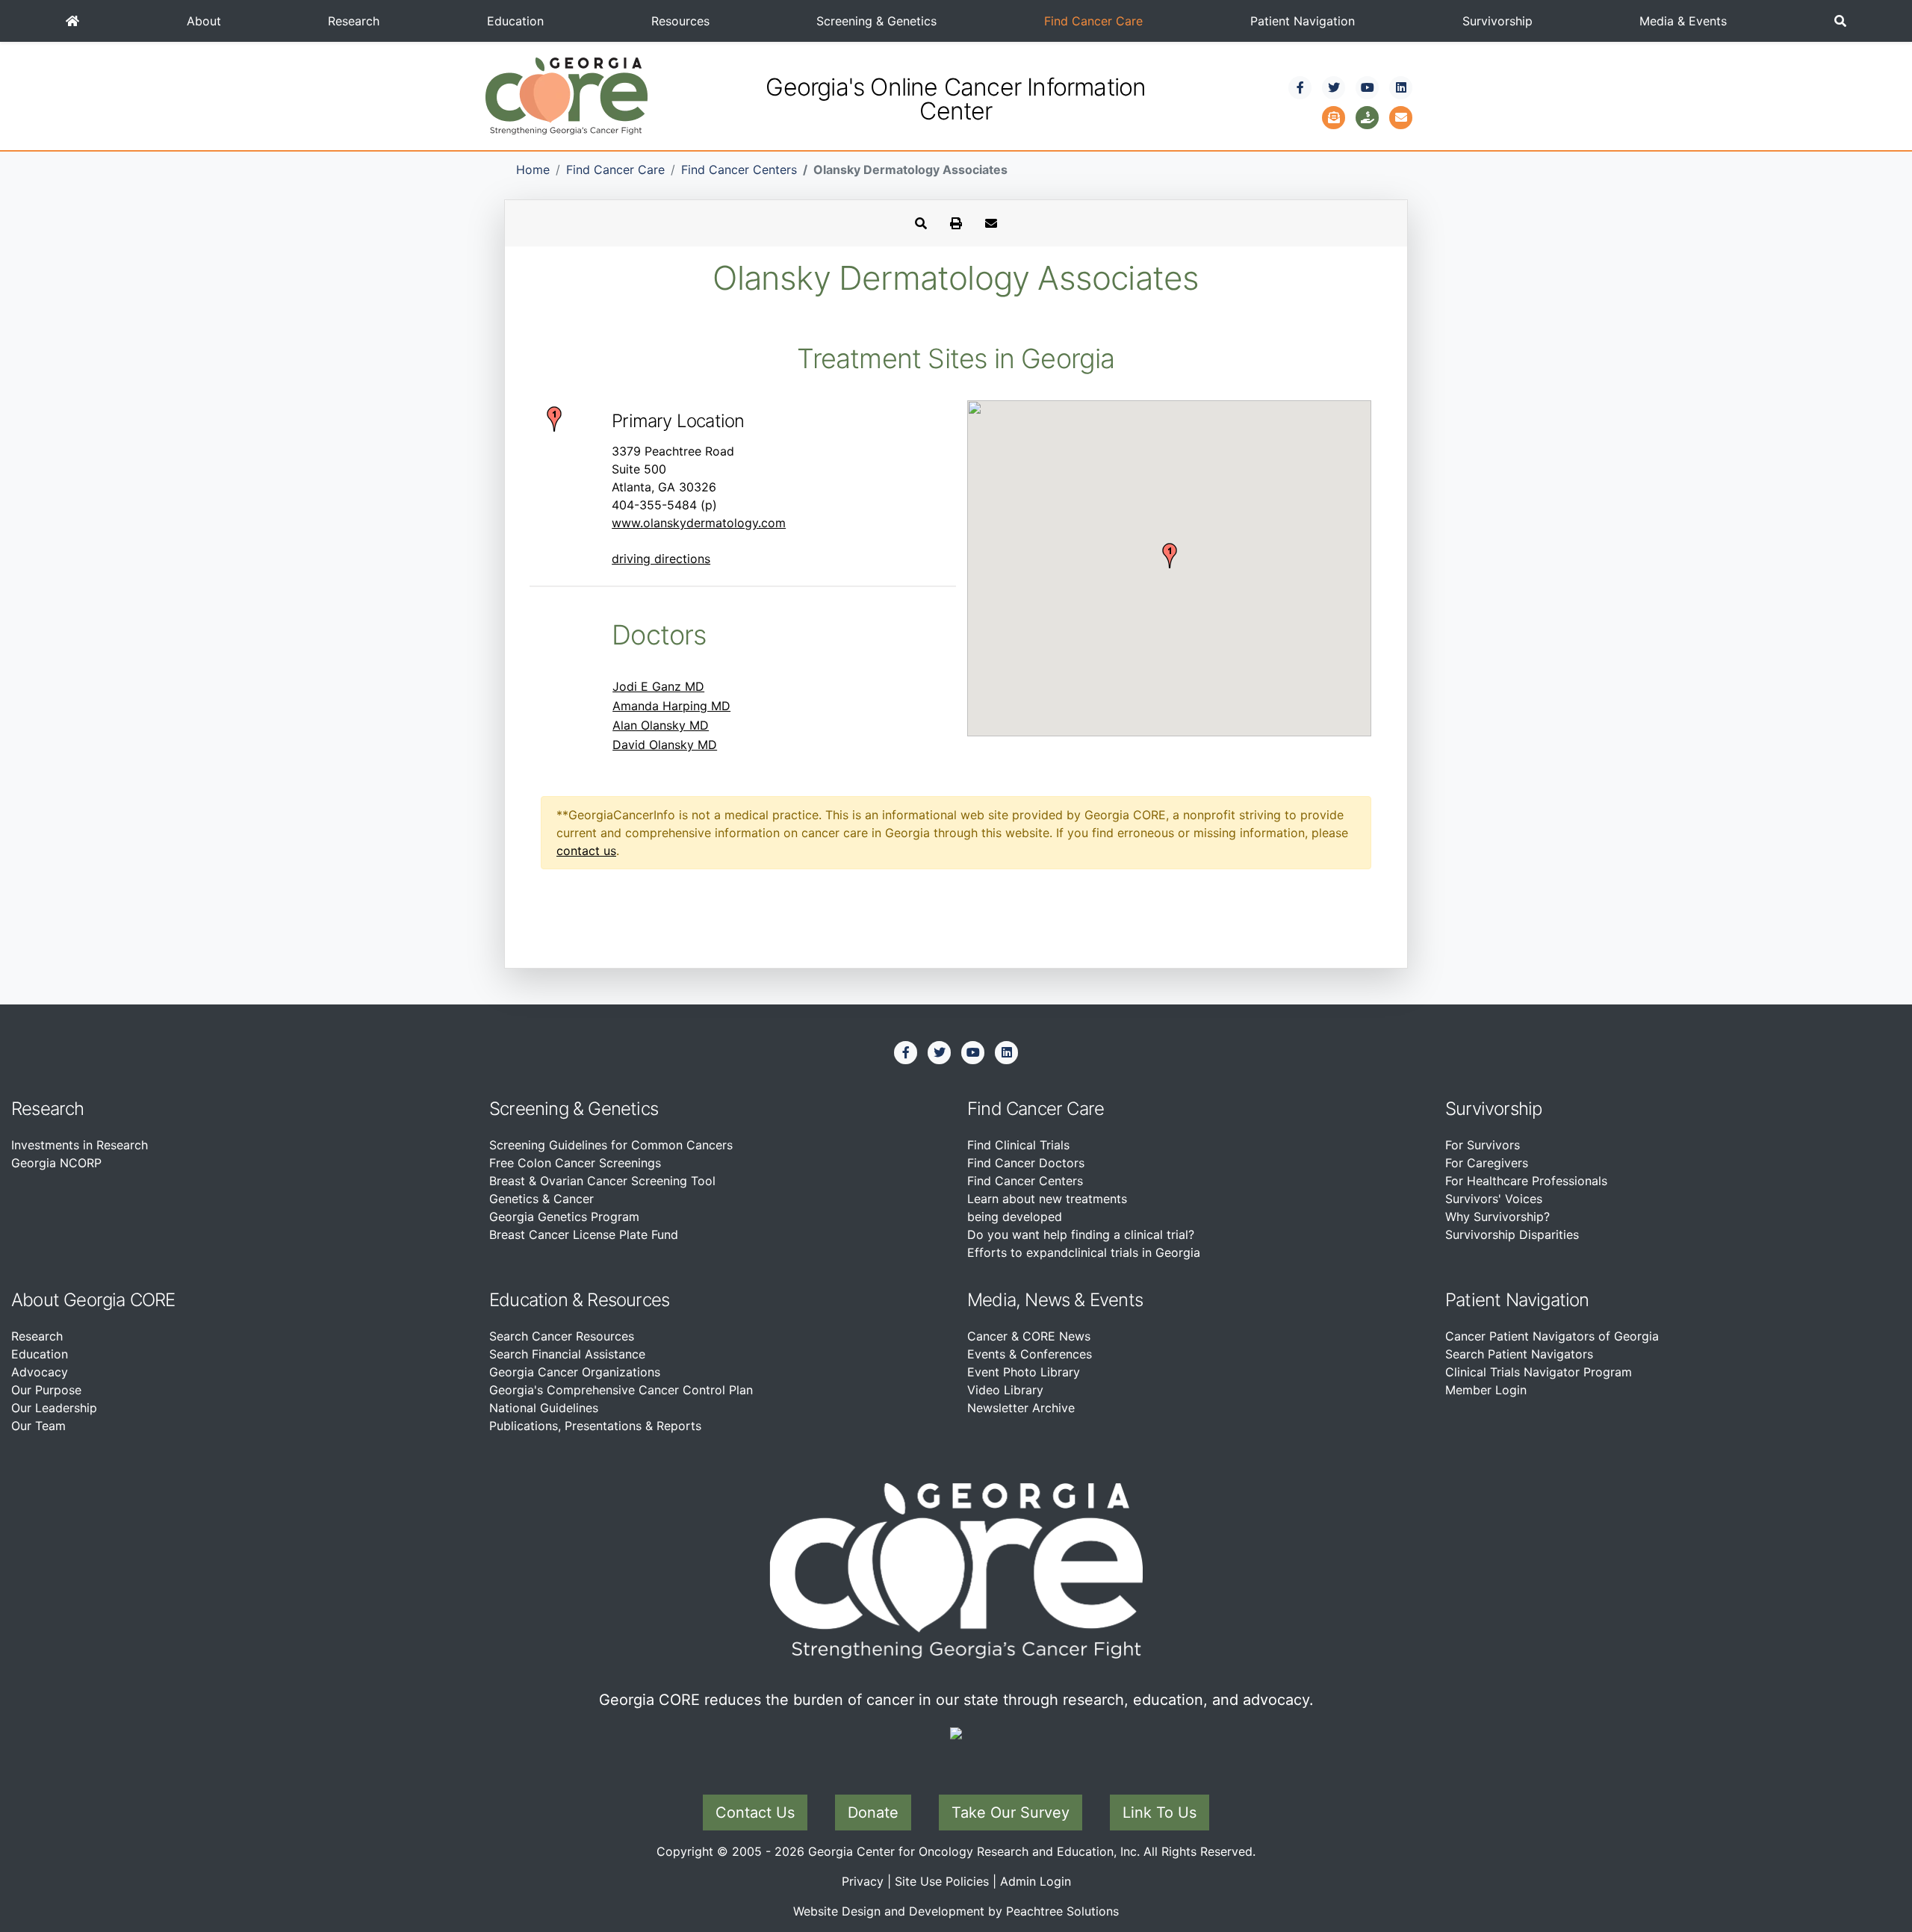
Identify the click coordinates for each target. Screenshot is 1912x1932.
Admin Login (1036, 1881)
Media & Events (1683, 21)
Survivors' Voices (1494, 1199)
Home (533, 170)
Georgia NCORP (56, 1163)
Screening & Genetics (876, 21)
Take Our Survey (1011, 1813)
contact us (586, 851)
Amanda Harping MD (671, 706)
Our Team (38, 1426)
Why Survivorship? (1497, 1217)
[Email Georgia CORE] (1401, 116)
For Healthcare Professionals (1526, 1181)
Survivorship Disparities (1512, 1234)
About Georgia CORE (93, 1300)
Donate (873, 1813)
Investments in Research (80, 1145)
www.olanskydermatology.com (699, 523)
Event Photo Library (1024, 1372)
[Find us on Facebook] (1300, 87)
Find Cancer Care (1093, 21)
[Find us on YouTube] (1368, 87)
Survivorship (1497, 21)
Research (354, 21)
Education (515, 21)
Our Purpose (46, 1390)
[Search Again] (921, 223)
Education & (536, 1300)
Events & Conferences (1030, 1354)
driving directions (661, 559)
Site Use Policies (942, 1881)
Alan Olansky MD (661, 725)
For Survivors (1483, 1145)
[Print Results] (956, 223)
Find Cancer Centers (739, 170)
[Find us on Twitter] (1334, 87)
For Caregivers (1487, 1163)
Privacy (863, 1881)
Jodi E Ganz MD (658, 686)
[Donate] (1368, 116)
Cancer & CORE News (1029, 1336)
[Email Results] (991, 223)
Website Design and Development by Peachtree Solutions (956, 1911)
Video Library (1005, 1390)
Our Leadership (54, 1408)
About (204, 21)
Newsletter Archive (1021, 1408)
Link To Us (1160, 1813)
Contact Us (755, 1813)
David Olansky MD (665, 745)
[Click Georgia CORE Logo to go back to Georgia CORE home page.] (567, 95)
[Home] (72, 21)
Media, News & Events (1055, 1300)
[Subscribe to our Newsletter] (1334, 116)
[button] (1840, 21)
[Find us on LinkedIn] (1401, 87)
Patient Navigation (1303, 21)
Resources (680, 21)
